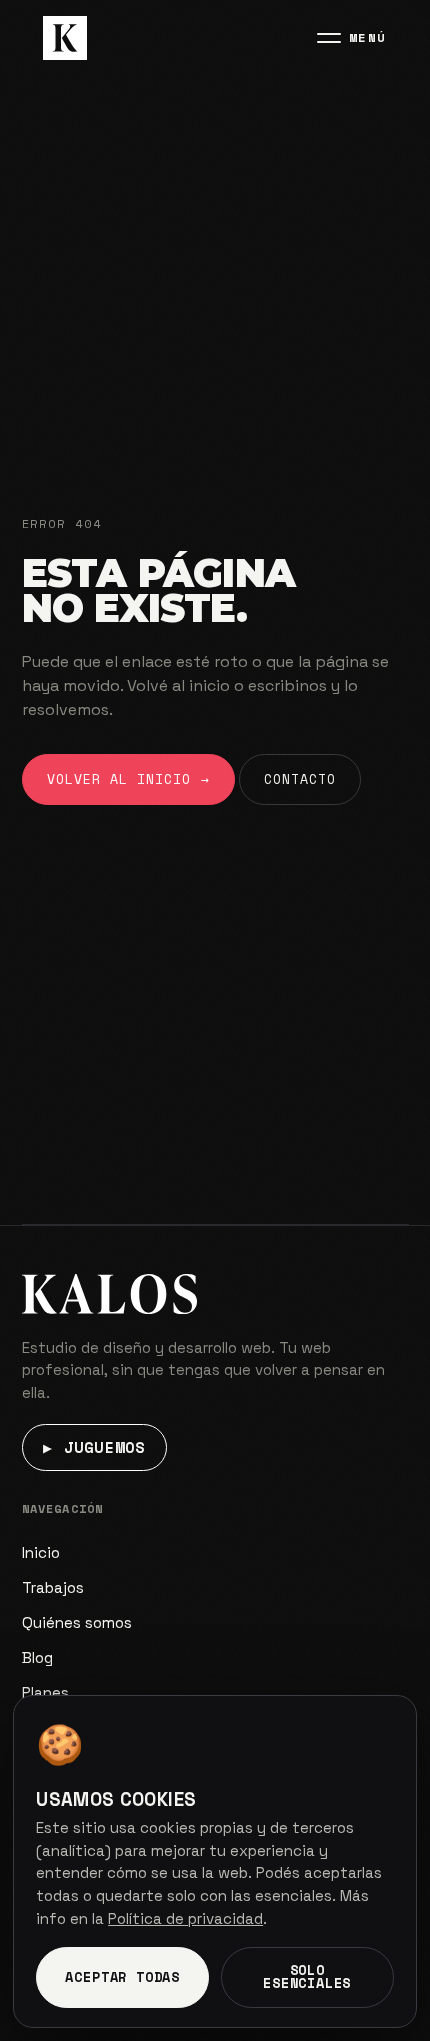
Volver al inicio (128, 779)
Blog (37, 1657)
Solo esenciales (307, 1977)
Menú (368, 37)
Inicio (41, 1552)
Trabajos (53, 1587)
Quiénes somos (77, 1622)
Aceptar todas (122, 1977)
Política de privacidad (185, 1918)
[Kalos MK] (65, 38)
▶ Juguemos (94, 1447)
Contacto (300, 779)
